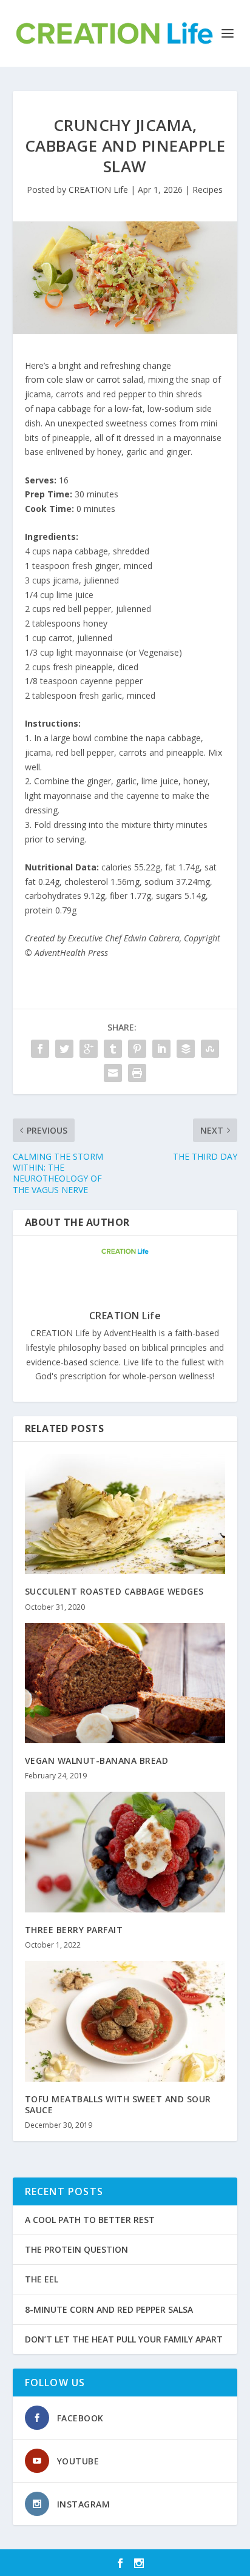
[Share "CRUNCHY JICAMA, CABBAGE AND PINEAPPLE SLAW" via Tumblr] (113, 1049)
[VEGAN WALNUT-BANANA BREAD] (125, 1683)
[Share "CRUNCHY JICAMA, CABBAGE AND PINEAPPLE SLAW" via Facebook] (40, 1049)
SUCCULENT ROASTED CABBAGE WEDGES (114, 1591)
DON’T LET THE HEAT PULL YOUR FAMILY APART (124, 2339)
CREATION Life (98, 190)
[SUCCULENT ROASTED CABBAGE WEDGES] (125, 1514)
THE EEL (42, 2279)
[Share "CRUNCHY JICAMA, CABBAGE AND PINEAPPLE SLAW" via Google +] (89, 1049)
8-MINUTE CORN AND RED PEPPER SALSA (109, 2309)
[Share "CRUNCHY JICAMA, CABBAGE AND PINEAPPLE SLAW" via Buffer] (186, 1049)
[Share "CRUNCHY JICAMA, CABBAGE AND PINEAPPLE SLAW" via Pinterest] (137, 1049)
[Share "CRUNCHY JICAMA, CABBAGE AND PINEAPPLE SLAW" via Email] (113, 1073)
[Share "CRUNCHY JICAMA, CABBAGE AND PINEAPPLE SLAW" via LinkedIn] (161, 1049)
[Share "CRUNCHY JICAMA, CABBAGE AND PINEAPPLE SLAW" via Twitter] (64, 1049)
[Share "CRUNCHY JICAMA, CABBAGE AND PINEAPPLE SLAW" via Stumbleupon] (210, 1049)
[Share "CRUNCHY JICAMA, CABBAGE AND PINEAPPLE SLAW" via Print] (137, 1073)
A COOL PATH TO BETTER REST (90, 2220)
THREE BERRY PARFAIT (74, 1930)
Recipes (208, 190)
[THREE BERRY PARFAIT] (125, 1852)
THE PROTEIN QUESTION (76, 2249)
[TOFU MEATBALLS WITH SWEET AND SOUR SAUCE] (125, 2021)
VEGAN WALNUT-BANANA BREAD (97, 1760)
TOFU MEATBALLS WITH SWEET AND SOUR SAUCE (118, 2104)
